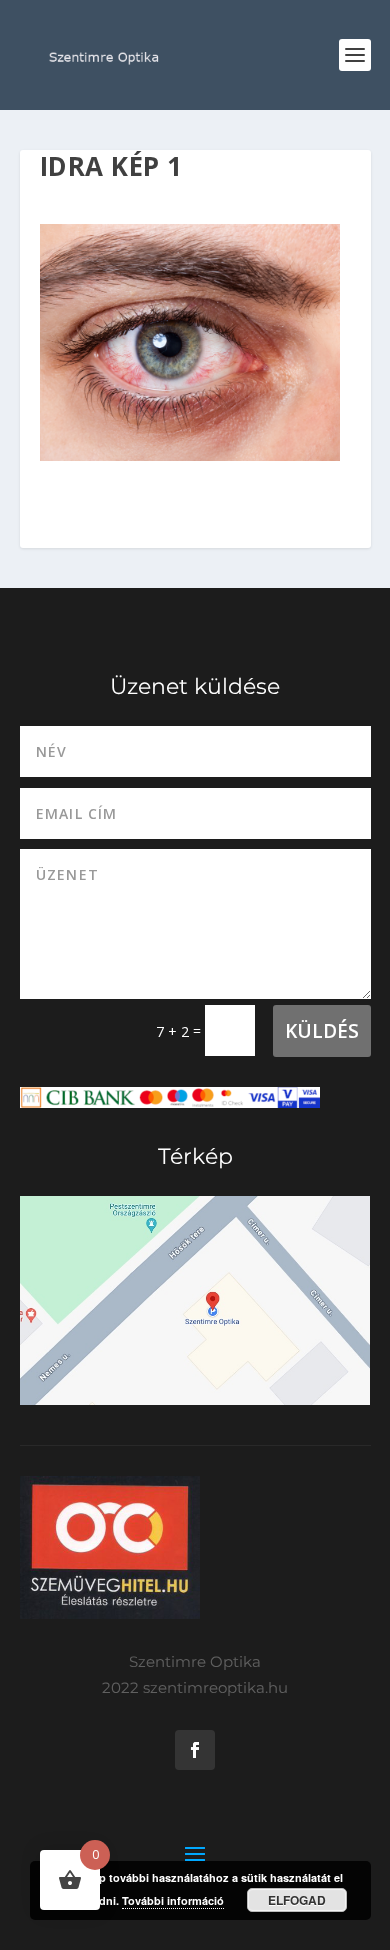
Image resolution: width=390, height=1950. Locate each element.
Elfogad (297, 1900)
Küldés (322, 1031)
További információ (173, 1900)
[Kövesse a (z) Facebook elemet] (195, 1750)
